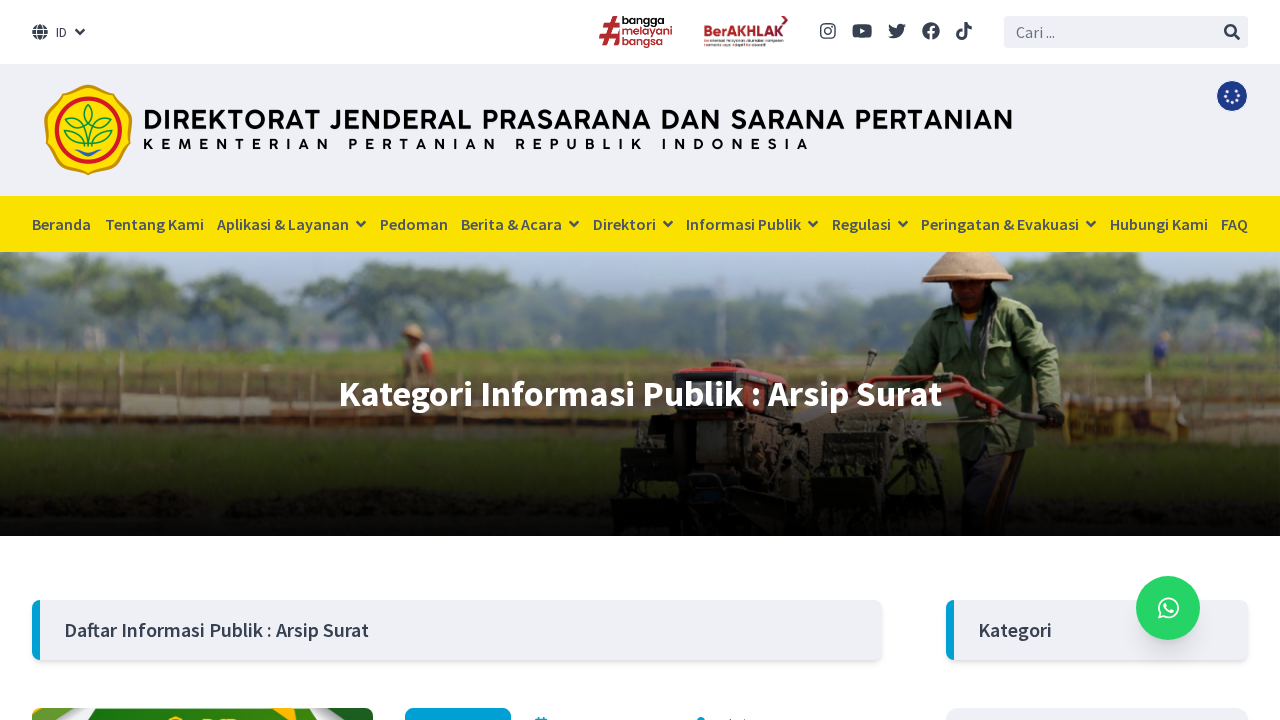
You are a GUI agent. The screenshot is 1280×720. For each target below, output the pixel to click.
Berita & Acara (513, 224)
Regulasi (863, 224)
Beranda (61, 224)
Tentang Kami (154, 224)
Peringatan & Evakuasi (1001, 224)
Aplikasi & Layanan (284, 224)
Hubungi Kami (1159, 224)
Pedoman (414, 224)
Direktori (626, 224)
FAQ (1234, 224)
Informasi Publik (745, 224)
